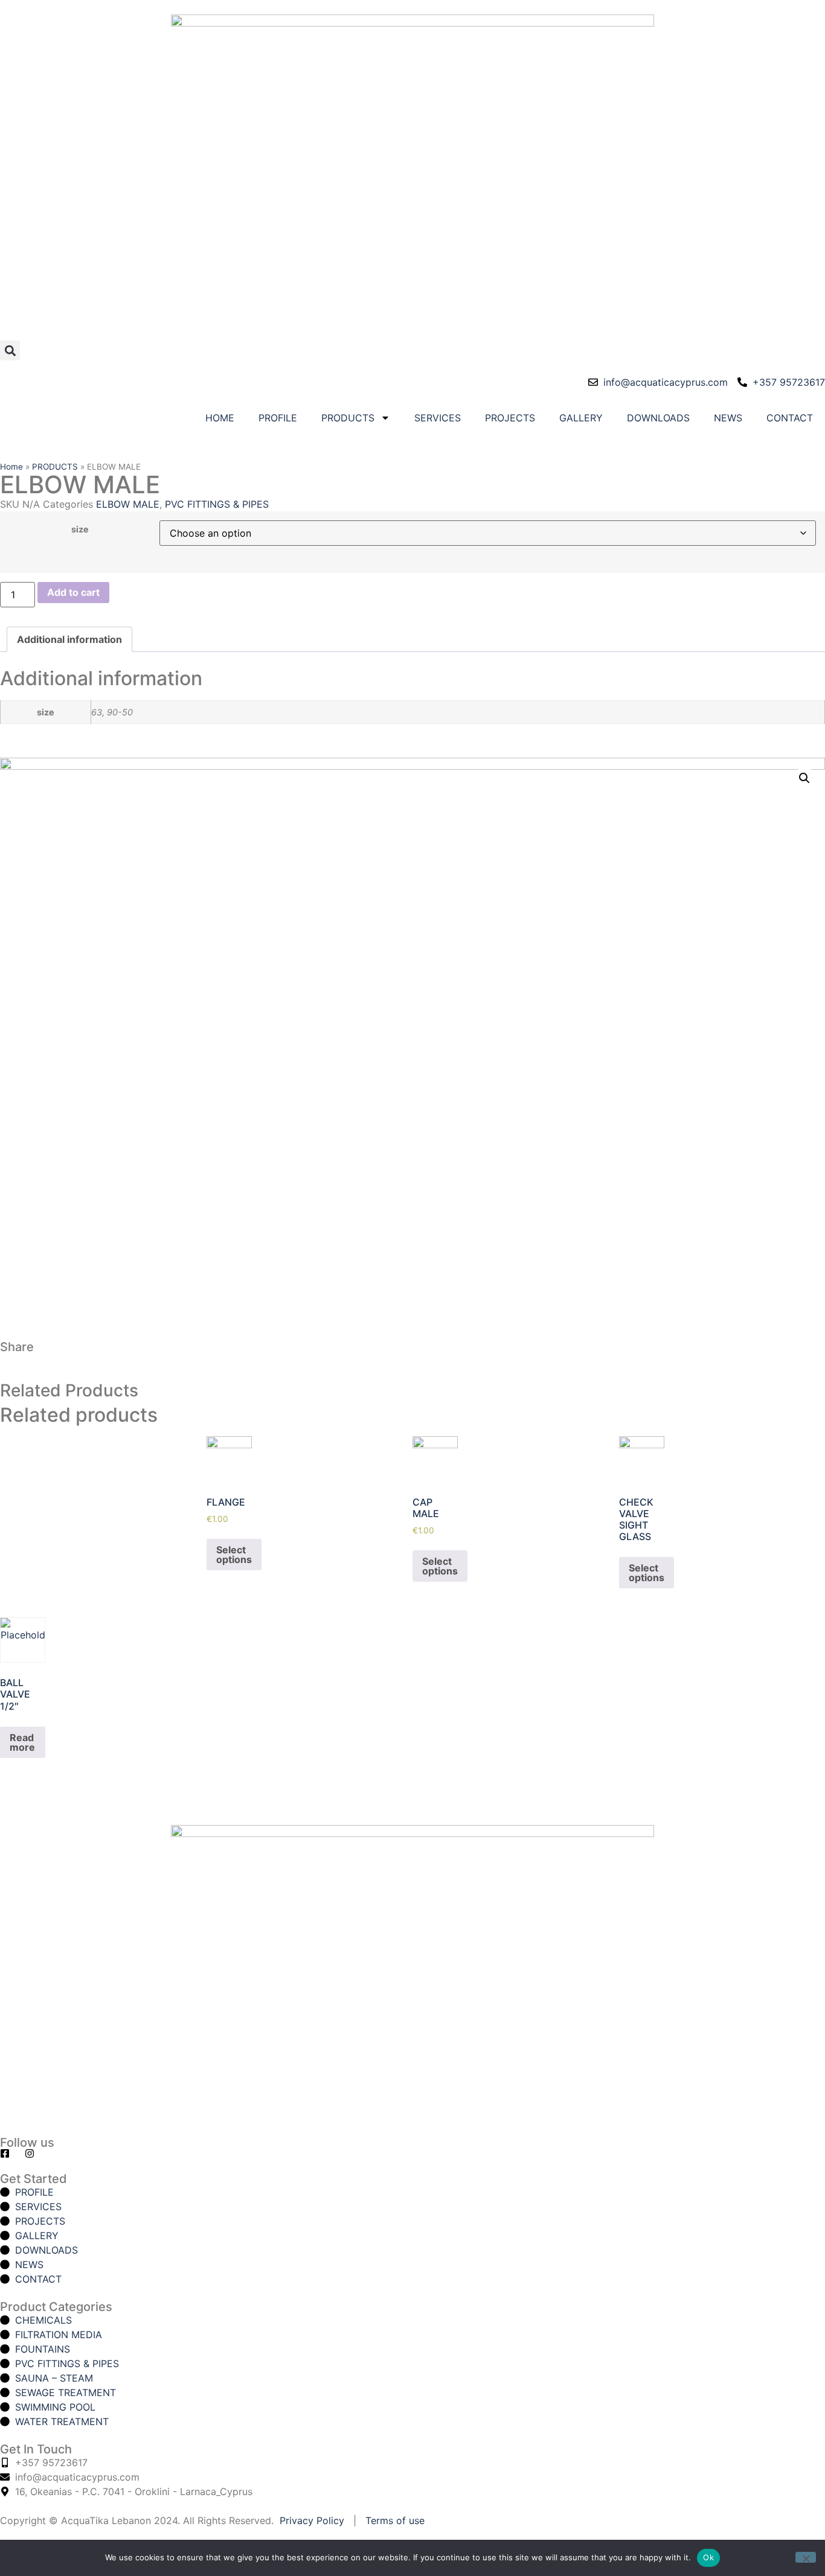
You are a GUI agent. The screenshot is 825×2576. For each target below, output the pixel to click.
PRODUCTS (348, 418)
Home (11, 467)
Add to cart (73, 592)
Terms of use (395, 2520)
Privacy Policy (312, 2520)
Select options (234, 1555)
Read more (22, 1742)
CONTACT (790, 418)
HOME (220, 418)
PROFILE (278, 418)
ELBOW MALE (128, 504)
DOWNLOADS (658, 418)
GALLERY (581, 418)
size (80, 529)
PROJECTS (510, 418)
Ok (708, 2557)
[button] (10, 350)
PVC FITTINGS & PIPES (217, 504)
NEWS (728, 418)
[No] (806, 2557)
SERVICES (438, 418)
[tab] (69, 639)
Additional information (69, 639)
